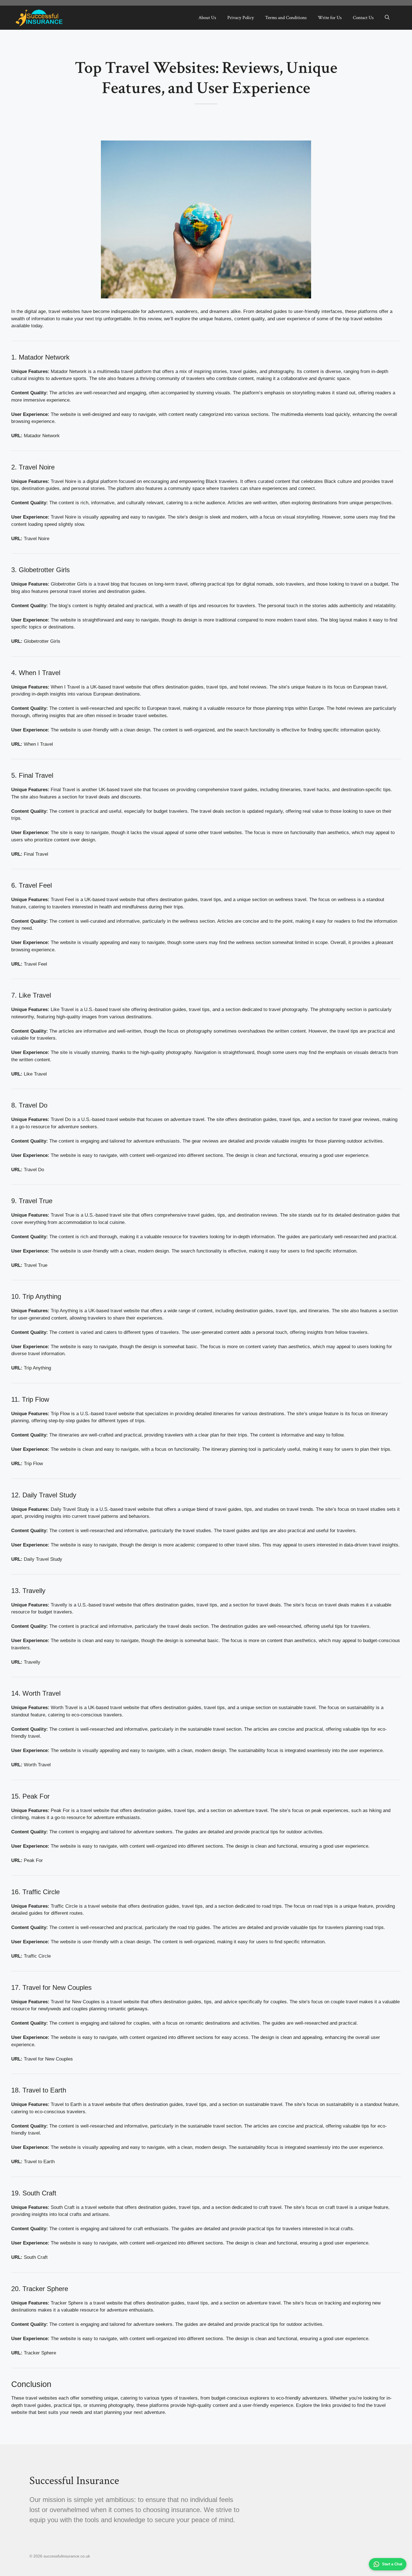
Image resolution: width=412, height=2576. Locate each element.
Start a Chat (392, 2564)
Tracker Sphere (40, 2353)
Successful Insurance (74, 2481)
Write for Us (330, 18)
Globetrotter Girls (42, 641)
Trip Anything (37, 1368)
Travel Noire (37, 539)
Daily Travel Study (43, 1559)
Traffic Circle (37, 1956)
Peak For (33, 1860)
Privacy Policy (241, 18)
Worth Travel (37, 1765)
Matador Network (42, 436)
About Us (207, 18)
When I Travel (38, 744)
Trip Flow (33, 1464)
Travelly (32, 1662)
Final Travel (36, 854)
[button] (387, 18)
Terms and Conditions (286, 18)
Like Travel (35, 1074)
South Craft (36, 2257)
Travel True (36, 1265)
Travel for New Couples (48, 2059)
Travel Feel (35, 964)
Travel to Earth (39, 2162)
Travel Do (34, 1170)
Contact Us (363, 18)
